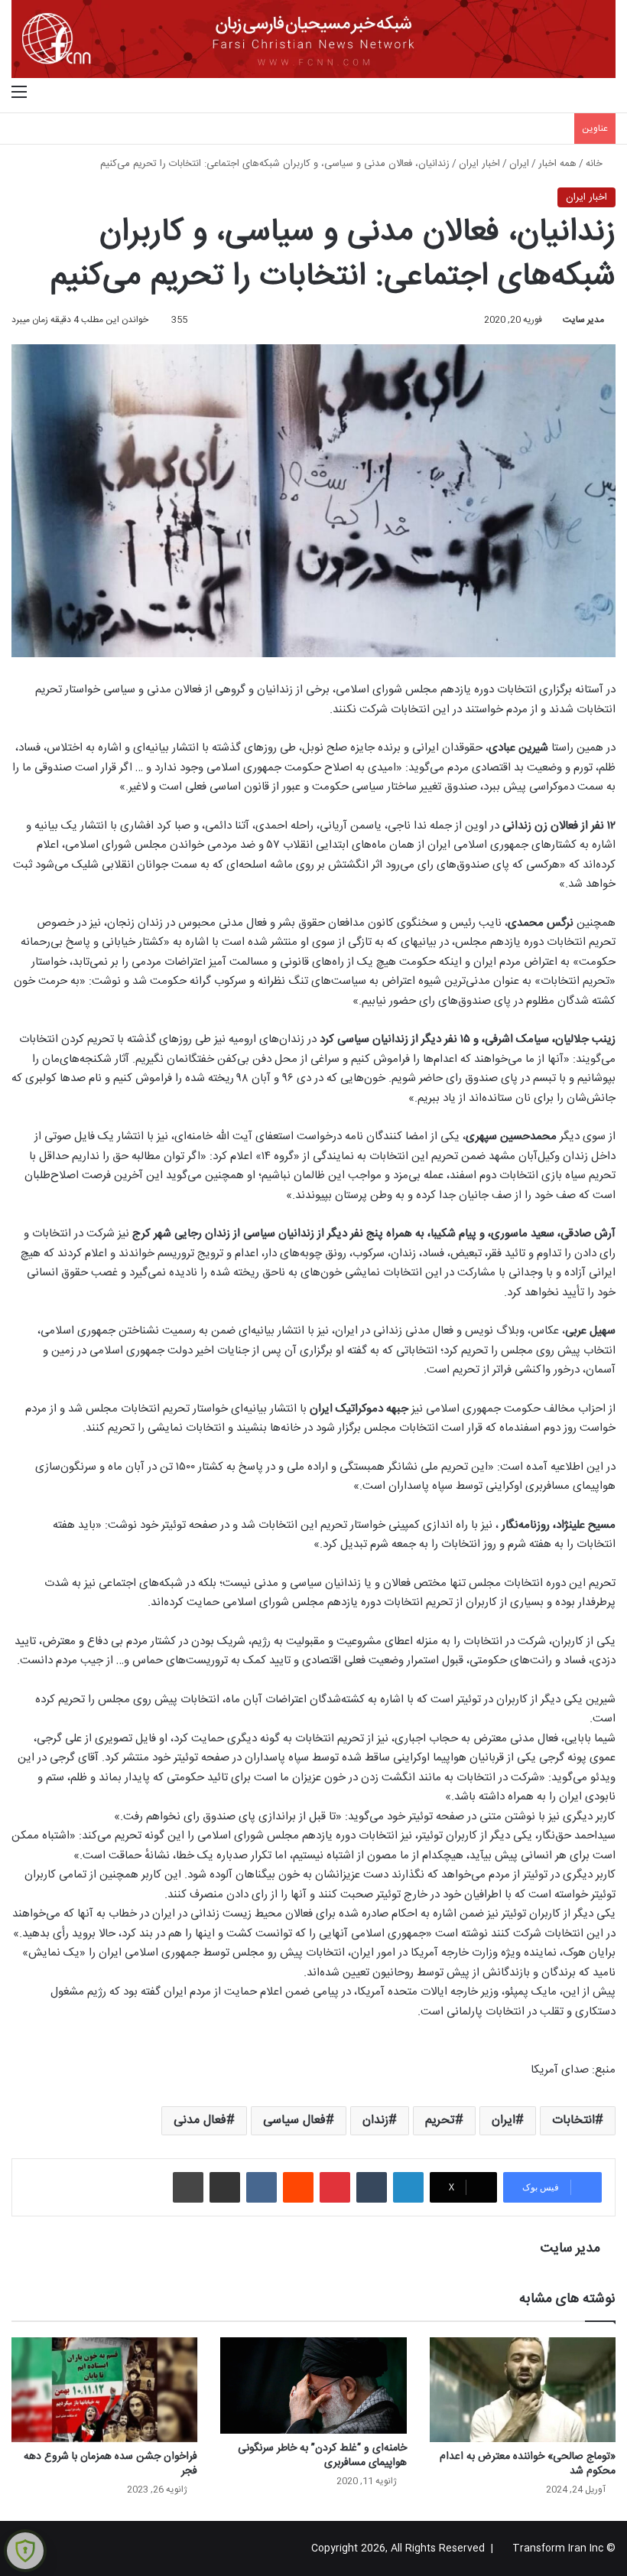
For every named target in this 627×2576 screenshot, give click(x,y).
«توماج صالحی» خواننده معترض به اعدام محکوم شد (528, 2464)
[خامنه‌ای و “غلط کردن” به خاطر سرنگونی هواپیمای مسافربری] (313, 2385)
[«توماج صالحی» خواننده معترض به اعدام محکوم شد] (523, 2390)
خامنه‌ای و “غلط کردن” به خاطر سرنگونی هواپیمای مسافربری (322, 2456)
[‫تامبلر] (372, 2187)
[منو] (19, 93)
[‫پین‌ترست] (335, 2187)
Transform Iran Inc (558, 2548)
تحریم (440, 2120)
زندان (375, 2120)
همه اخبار (557, 164)
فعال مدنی (200, 2120)
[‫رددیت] (298, 2187)
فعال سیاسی (294, 2120)
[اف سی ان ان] (313, 39)
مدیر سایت (583, 320)
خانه (596, 164)
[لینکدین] (408, 2187)
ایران (519, 164)
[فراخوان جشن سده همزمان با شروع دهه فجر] (104, 2390)
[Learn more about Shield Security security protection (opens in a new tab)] (25, 2551)
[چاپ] (188, 2187)
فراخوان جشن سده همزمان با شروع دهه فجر (110, 2464)
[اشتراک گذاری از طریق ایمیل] (225, 2187)
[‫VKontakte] (262, 2187)
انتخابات (573, 2120)
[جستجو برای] (608, 93)
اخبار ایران (479, 164)
